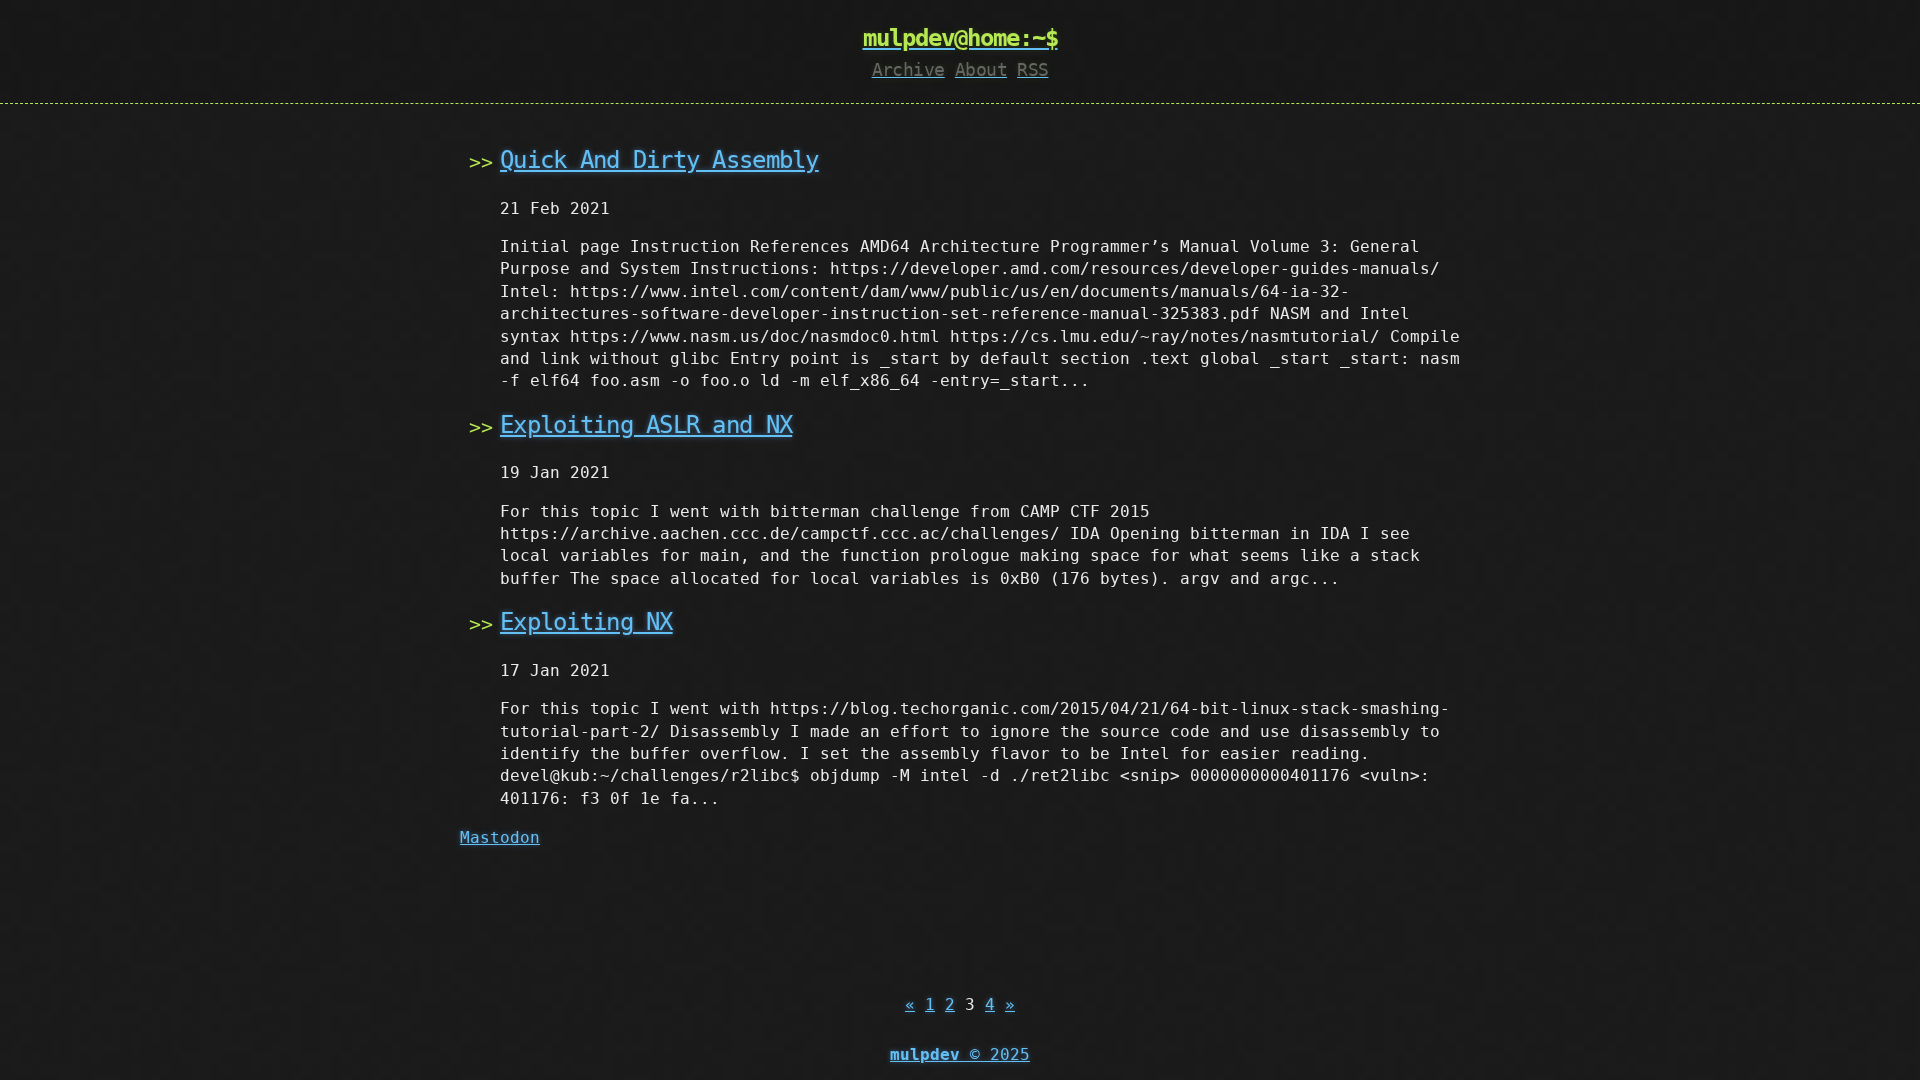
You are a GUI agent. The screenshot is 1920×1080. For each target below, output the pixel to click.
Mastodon (500, 837)
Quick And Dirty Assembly (659, 160)
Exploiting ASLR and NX (646, 425)
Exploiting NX (586, 622)
